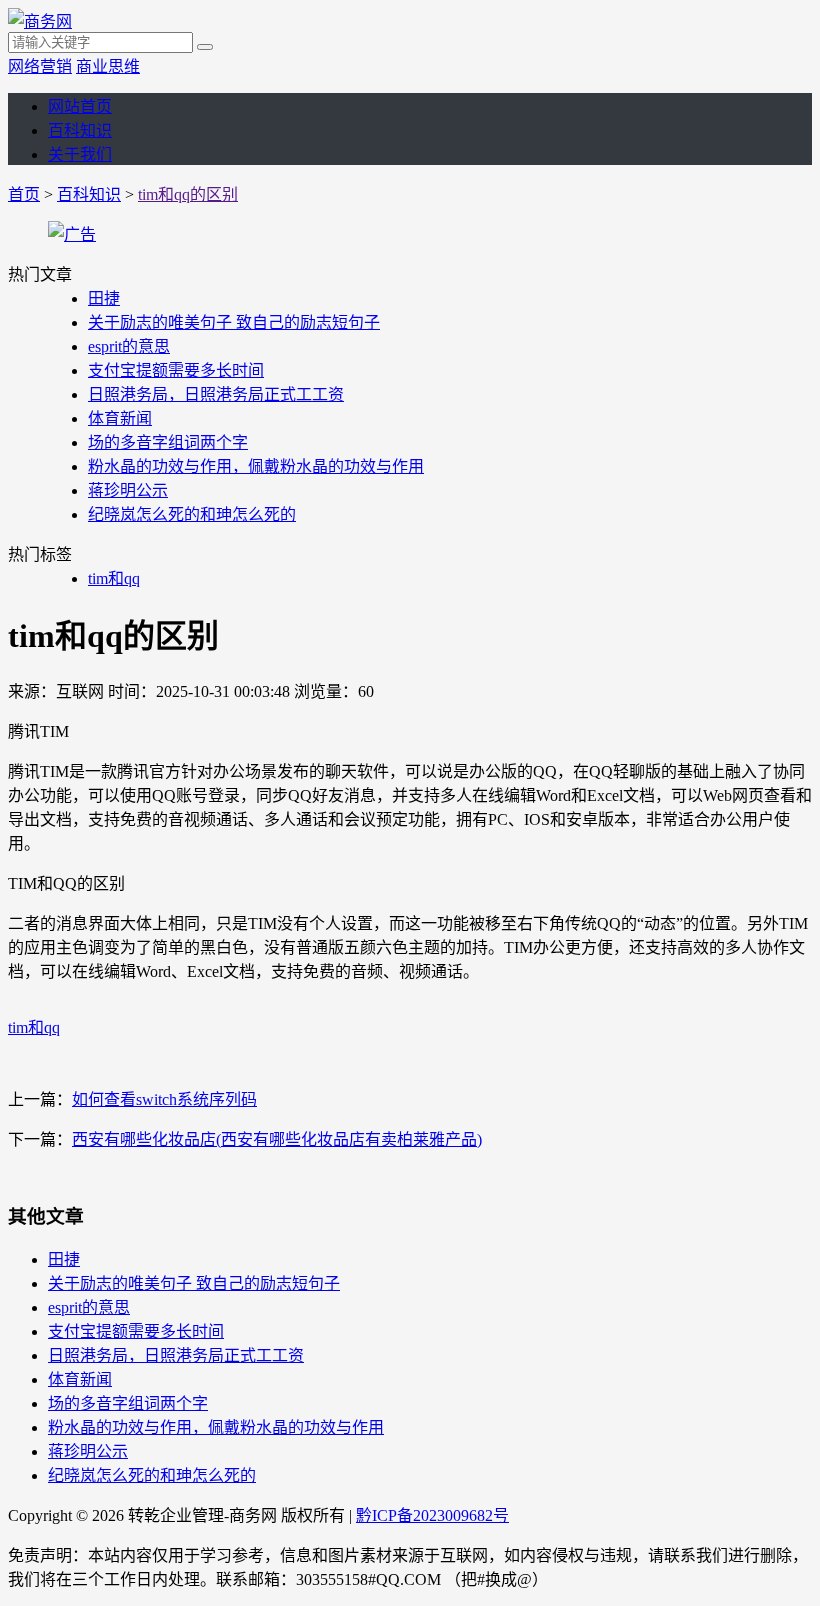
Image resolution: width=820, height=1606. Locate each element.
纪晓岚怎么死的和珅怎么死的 (192, 514)
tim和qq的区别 (188, 194)
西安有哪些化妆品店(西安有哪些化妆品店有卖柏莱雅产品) (277, 1139)
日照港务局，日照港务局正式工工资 (216, 394)
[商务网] (40, 21)
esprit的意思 (129, 346)
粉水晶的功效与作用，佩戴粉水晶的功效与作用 (256, 466)
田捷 (104, 298)
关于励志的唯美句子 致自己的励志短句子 (234, 322)
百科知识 (80, 130)
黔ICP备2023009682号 (432, 1515)
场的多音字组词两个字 (168, 442)
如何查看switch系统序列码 (164, 1099)
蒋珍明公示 (128, 490)
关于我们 (80, 154)
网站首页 (80, 106)
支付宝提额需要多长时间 (176, 370)
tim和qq (114, 578)
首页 (24, 194)
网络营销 (40, 66)
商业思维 (108, 66)
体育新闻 (120, 418)
